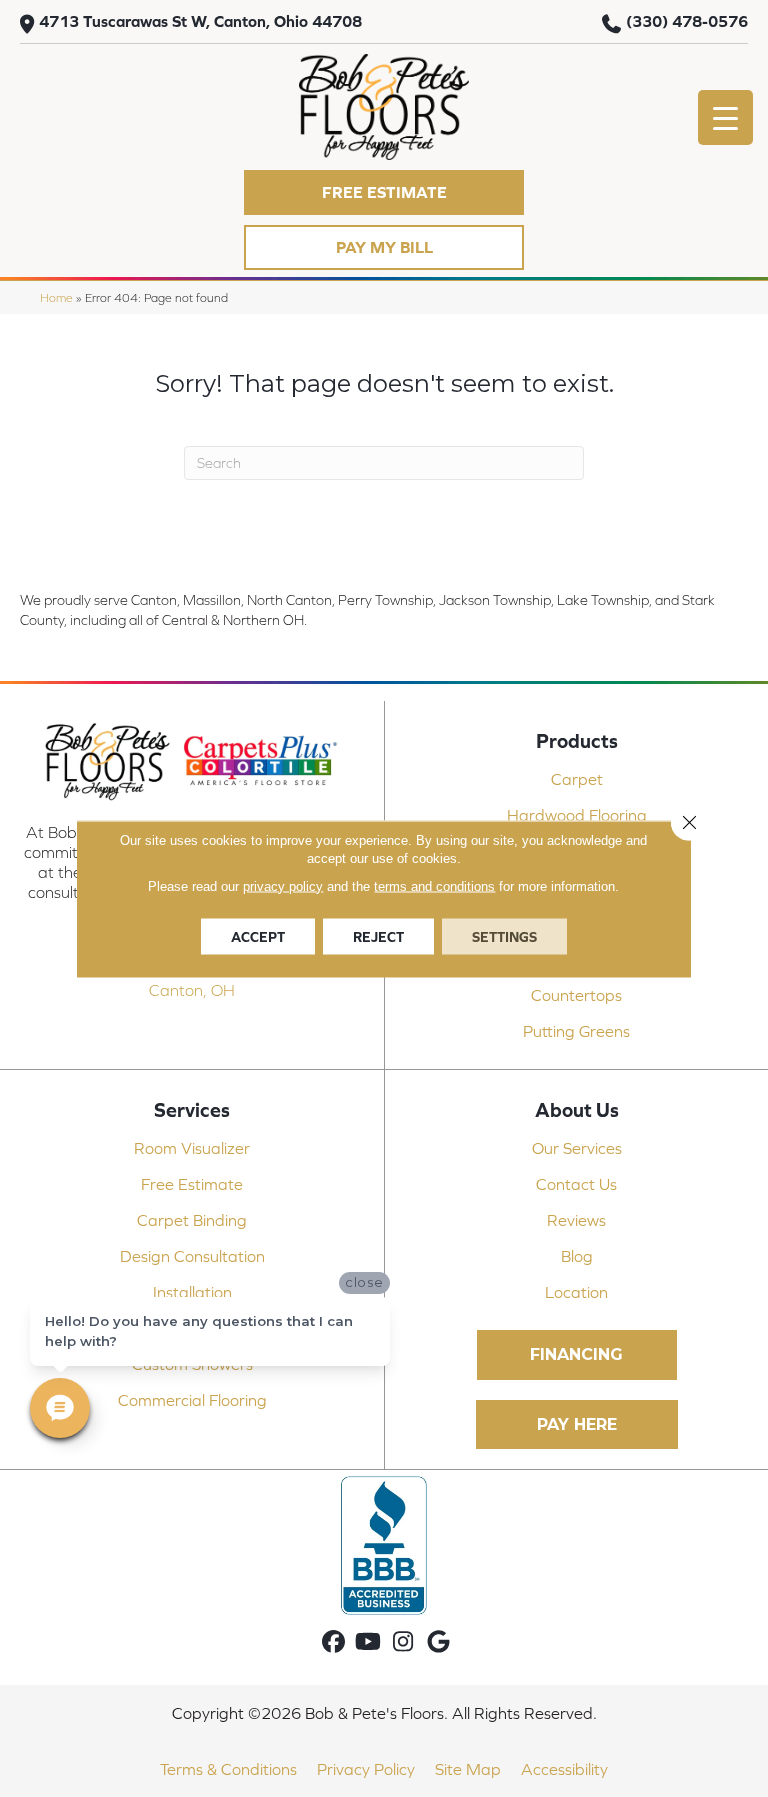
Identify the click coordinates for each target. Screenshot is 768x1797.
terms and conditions (434, 885)
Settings (504, 936)
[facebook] (333, 1642)
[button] (384, 192)
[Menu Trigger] (725, 117)
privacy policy (283, 885)
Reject (378, 936)
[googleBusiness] (438, 1642)
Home (56, 297)
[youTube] (368, 1642)
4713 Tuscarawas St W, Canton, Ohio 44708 (200, 21)
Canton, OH (192, 990)
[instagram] (403, 1642)
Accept (258, 936)
